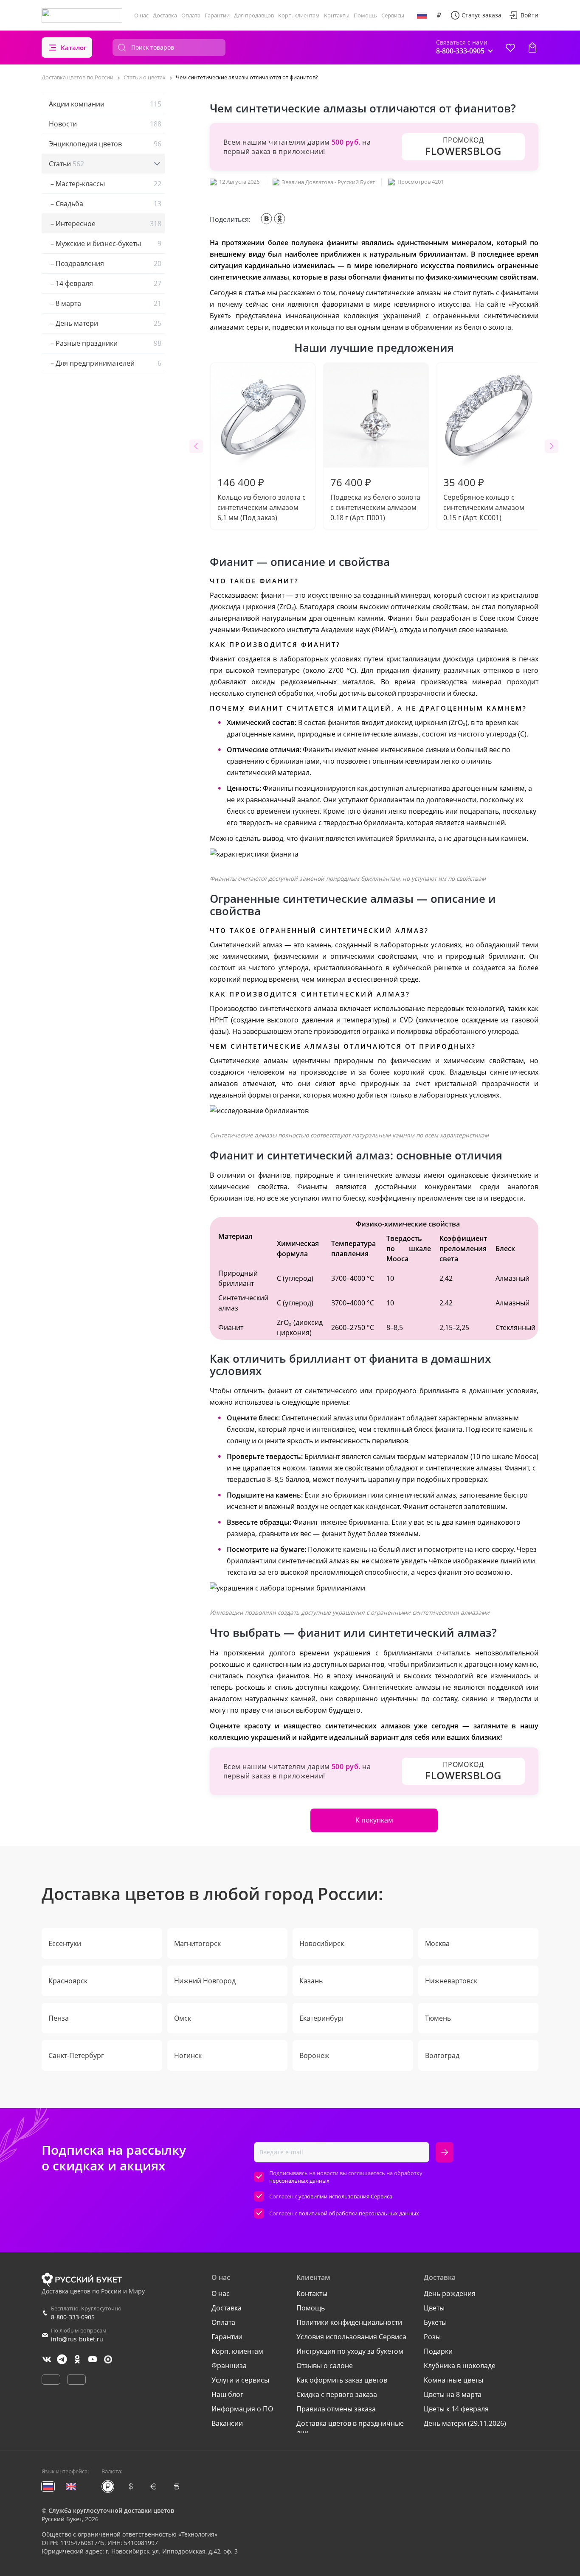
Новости (105, 124)
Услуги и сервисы (240, 2380)
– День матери (105, 323)
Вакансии (227, 2423)
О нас (141, 15)
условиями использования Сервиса (345, 2196)
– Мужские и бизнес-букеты (105, 244)
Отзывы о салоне (325, 2366)
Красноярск (68, 1981)
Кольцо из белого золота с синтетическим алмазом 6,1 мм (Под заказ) (262, 499)
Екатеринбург (322, 2018)
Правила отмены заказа (336, 2409)
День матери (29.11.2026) (465, 2423)
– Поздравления (105, 263)
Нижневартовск (451, 1981)
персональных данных (299, 2181)
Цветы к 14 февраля (456, 2409)
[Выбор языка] (422, 15)
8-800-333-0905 (73, 2317)
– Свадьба (105, 204)
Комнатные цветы (453, 2380)
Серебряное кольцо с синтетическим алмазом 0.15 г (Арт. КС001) (484, 499)
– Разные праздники (105, 343)
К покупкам (374, 1820)
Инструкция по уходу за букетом (350, 2351)
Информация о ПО (242, 2409)
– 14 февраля (105, 283)
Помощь (365, 15)
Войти (529, 15)
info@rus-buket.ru (77, 2339)
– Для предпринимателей (105, 363)
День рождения (450, 2293)
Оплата (191, 15)
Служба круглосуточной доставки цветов (111, 2510)
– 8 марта (105, 303)
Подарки (438, 2351)
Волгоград (442, 2055)
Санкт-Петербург (76, 2055)
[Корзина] (532, 48)
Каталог (74, 48)
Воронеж (314, 2055)
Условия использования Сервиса (351, 2337)
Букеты (435, 2322)
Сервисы (393, 15)
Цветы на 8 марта (453, 2394)
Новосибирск (322, 1943)
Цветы (434, 2308)
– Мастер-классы (105, 184)
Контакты (337, 15)
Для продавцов (254, 15)
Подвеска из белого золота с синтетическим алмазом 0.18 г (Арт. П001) (375, 499)
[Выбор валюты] (439, 15)
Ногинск (188, 2055)
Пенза (59, 2018)
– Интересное (105, 224)
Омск (183, 2018)
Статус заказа (481, 15)
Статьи (66, 164)
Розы (432, 2337)
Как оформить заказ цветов (342, 2380)
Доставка (165, 15)
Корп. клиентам (299, 15)
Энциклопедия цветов (105, 144)
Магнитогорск (197, 1943)
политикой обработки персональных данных (359, 2213)
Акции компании (105, 104)
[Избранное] (510, 48)
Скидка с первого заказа (337, 2394)
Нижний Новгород (205, 1981)
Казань (311, 1981)
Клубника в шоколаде (460, 2366)
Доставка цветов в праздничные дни (350, 2428)
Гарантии (217, 15)
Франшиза (229, 2366)
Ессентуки (65, 1943)
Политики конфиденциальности (349, 2322)
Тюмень (438, 2018)
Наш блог (227, 2394)
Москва (437, 1943)
